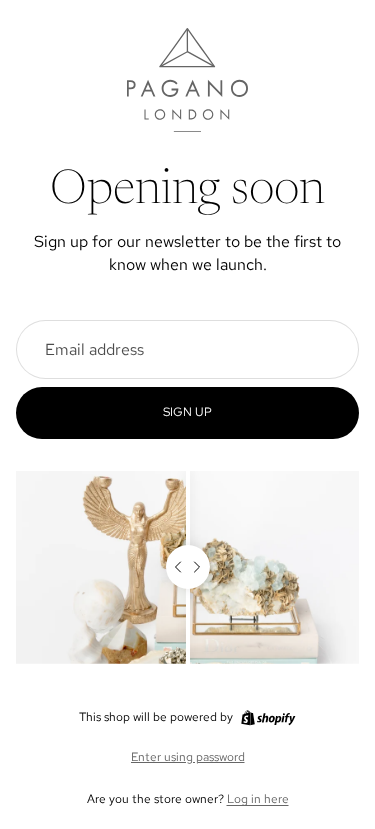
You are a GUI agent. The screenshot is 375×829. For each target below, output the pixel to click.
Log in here (258, 799)
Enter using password (188, 757)
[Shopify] (268, 718)
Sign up (187, 412)
